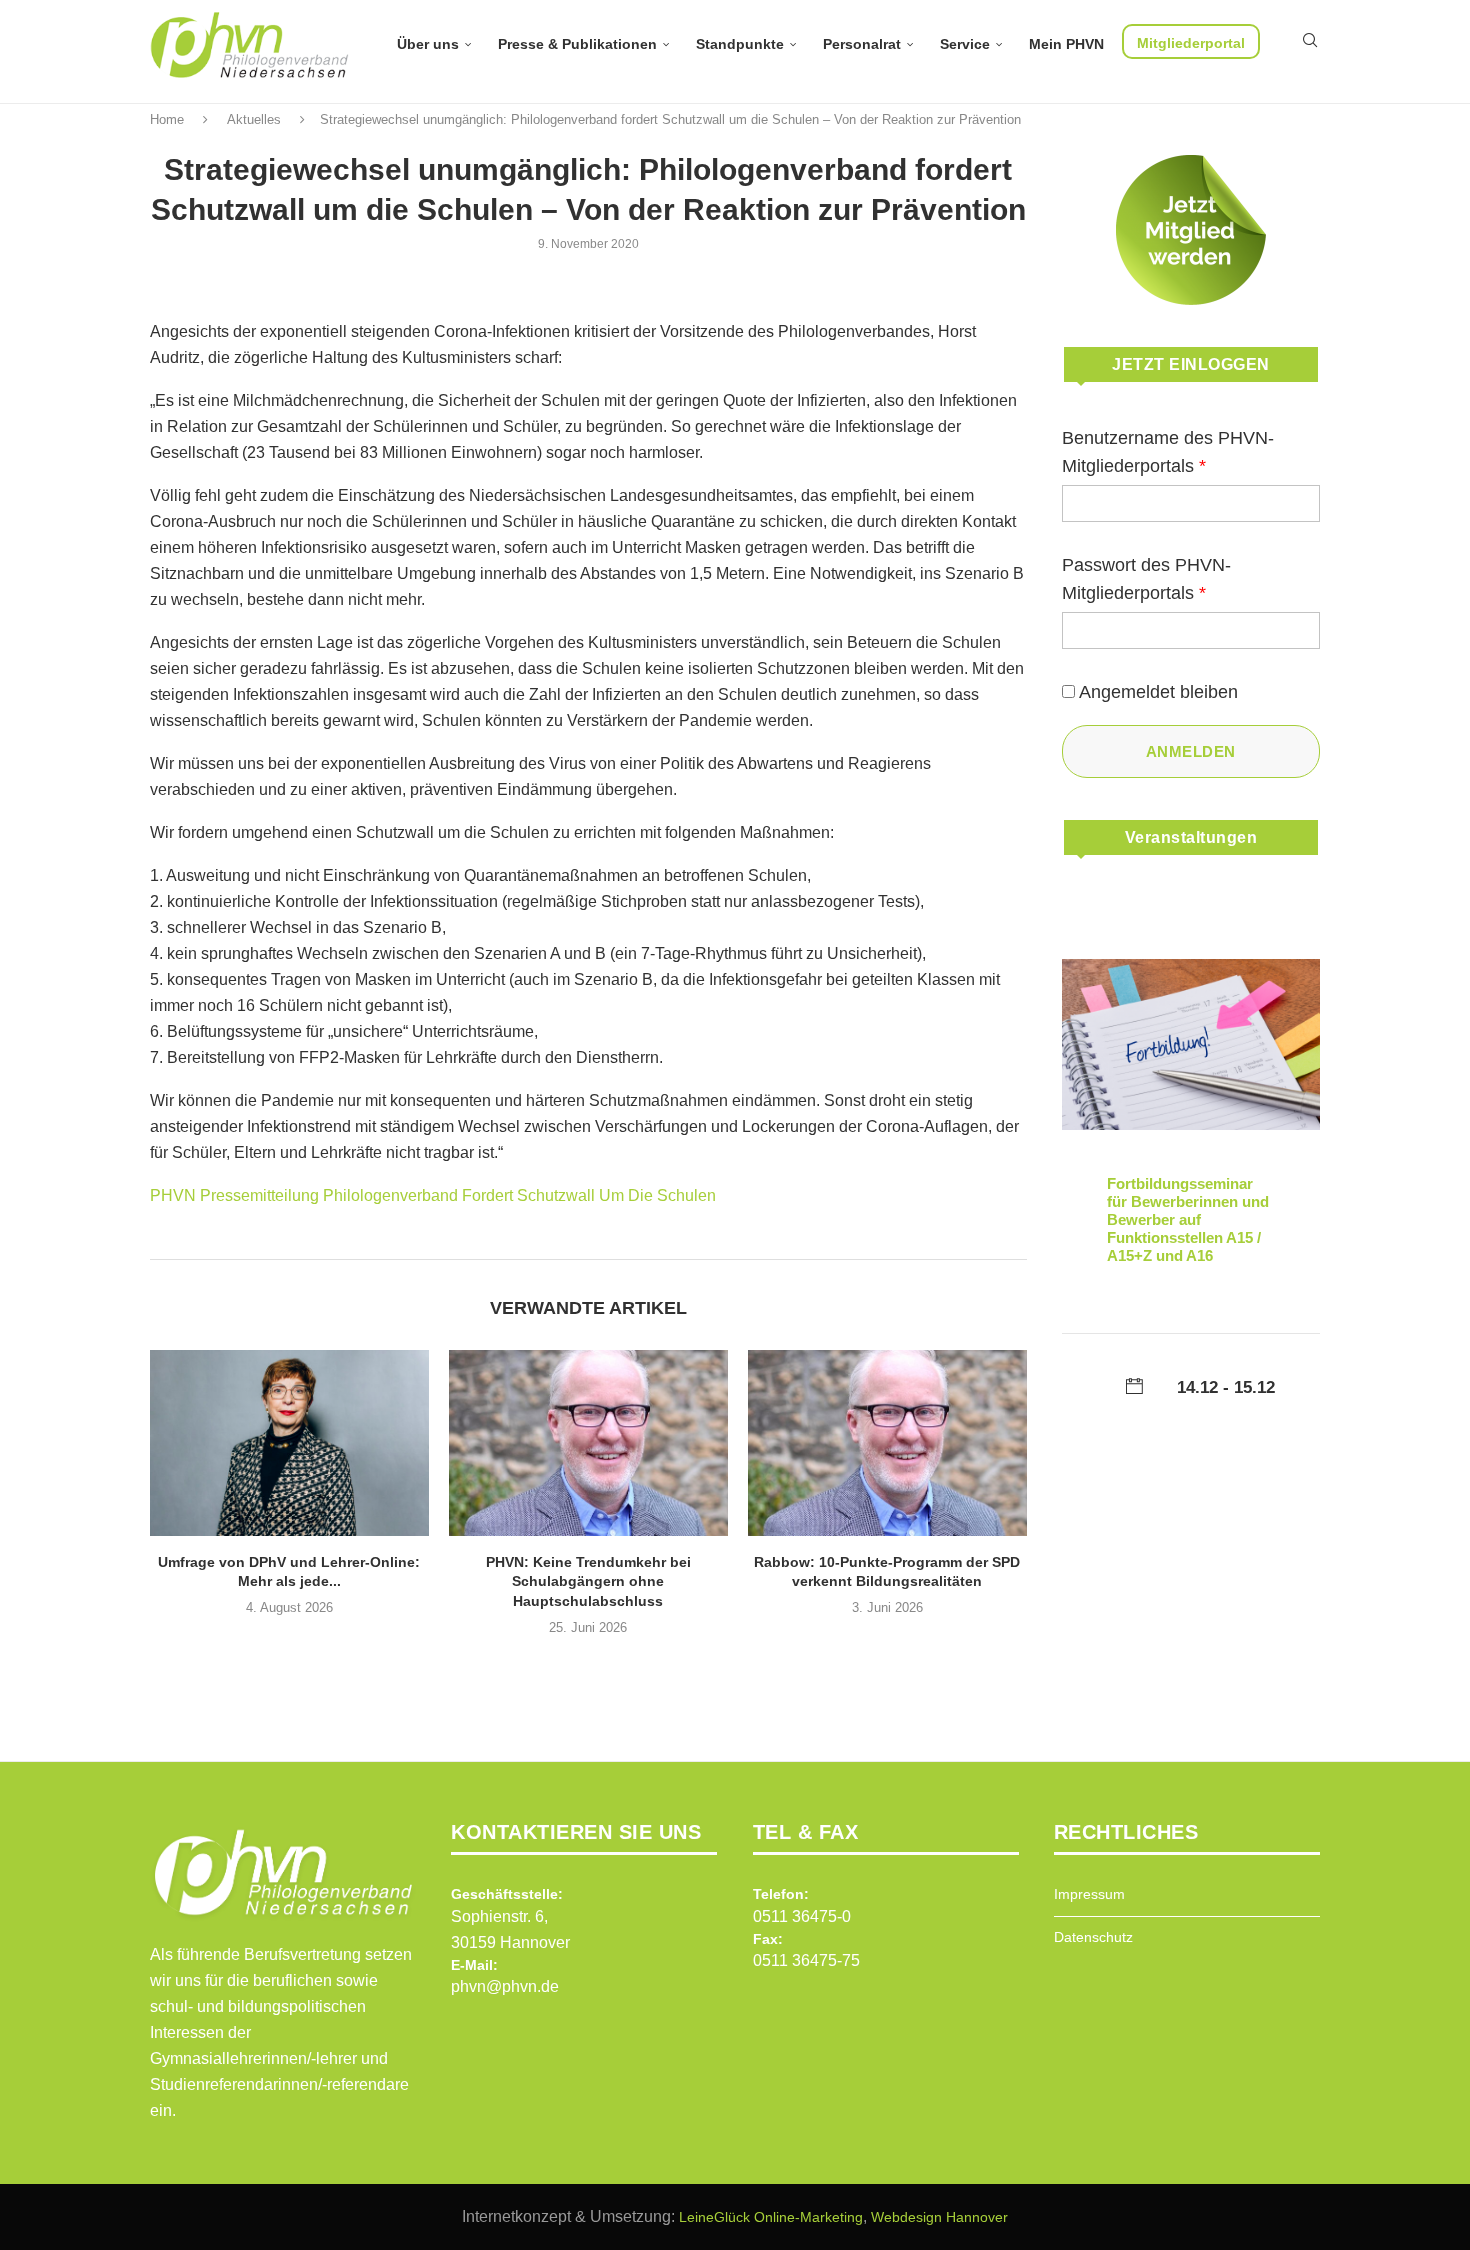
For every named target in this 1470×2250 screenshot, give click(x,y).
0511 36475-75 (806, 1960)
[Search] (1310, 40)
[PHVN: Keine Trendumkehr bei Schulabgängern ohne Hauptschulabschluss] (588, 1443)
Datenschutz (1093, 1937)
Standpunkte (740, 44)
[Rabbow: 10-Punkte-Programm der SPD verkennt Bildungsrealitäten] (887, 1443)
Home (167, 119)
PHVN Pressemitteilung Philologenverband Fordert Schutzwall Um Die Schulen (433, 1195)
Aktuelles (254, 119)
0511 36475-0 (802, 1916)
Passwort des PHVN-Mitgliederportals (1146, 579)
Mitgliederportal (1191, 43)
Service (965, 44)
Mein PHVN (1066, 44)
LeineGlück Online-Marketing (771, 2217)
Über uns (428, 44)
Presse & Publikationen (577, 44)
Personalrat (862, 44)
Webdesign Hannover (939, 2217)
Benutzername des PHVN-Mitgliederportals (1168, 452)
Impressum (1089, 1894)
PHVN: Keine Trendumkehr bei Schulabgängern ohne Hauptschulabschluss (588, 1581)
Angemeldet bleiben (1158, 692)
